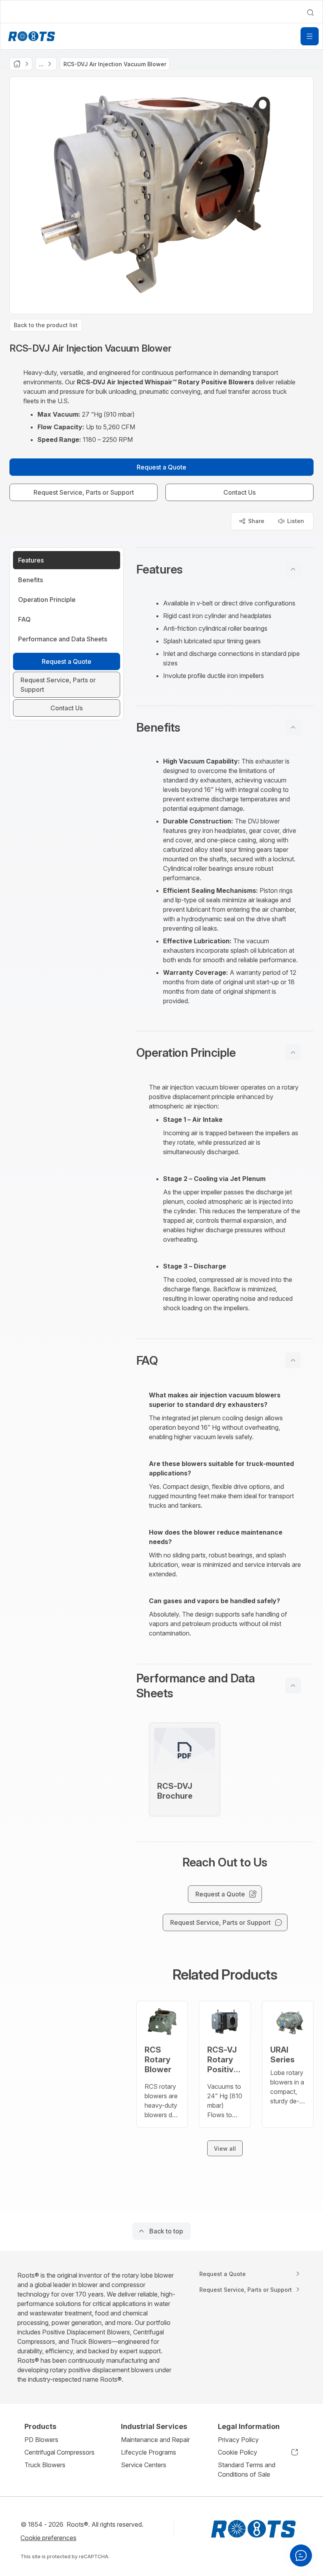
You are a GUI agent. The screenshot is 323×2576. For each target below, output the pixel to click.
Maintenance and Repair (155, 2440)
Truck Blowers (45, 2465)
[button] (225, 569)
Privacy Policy (238, 2440)
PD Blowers (41, 2440)
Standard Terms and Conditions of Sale (247, 2470)
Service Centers (144, 2465)
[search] (310, 13)
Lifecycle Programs (149, 2452)
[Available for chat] (301, 2556)
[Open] (310, 36)
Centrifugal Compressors (59, 2452)
